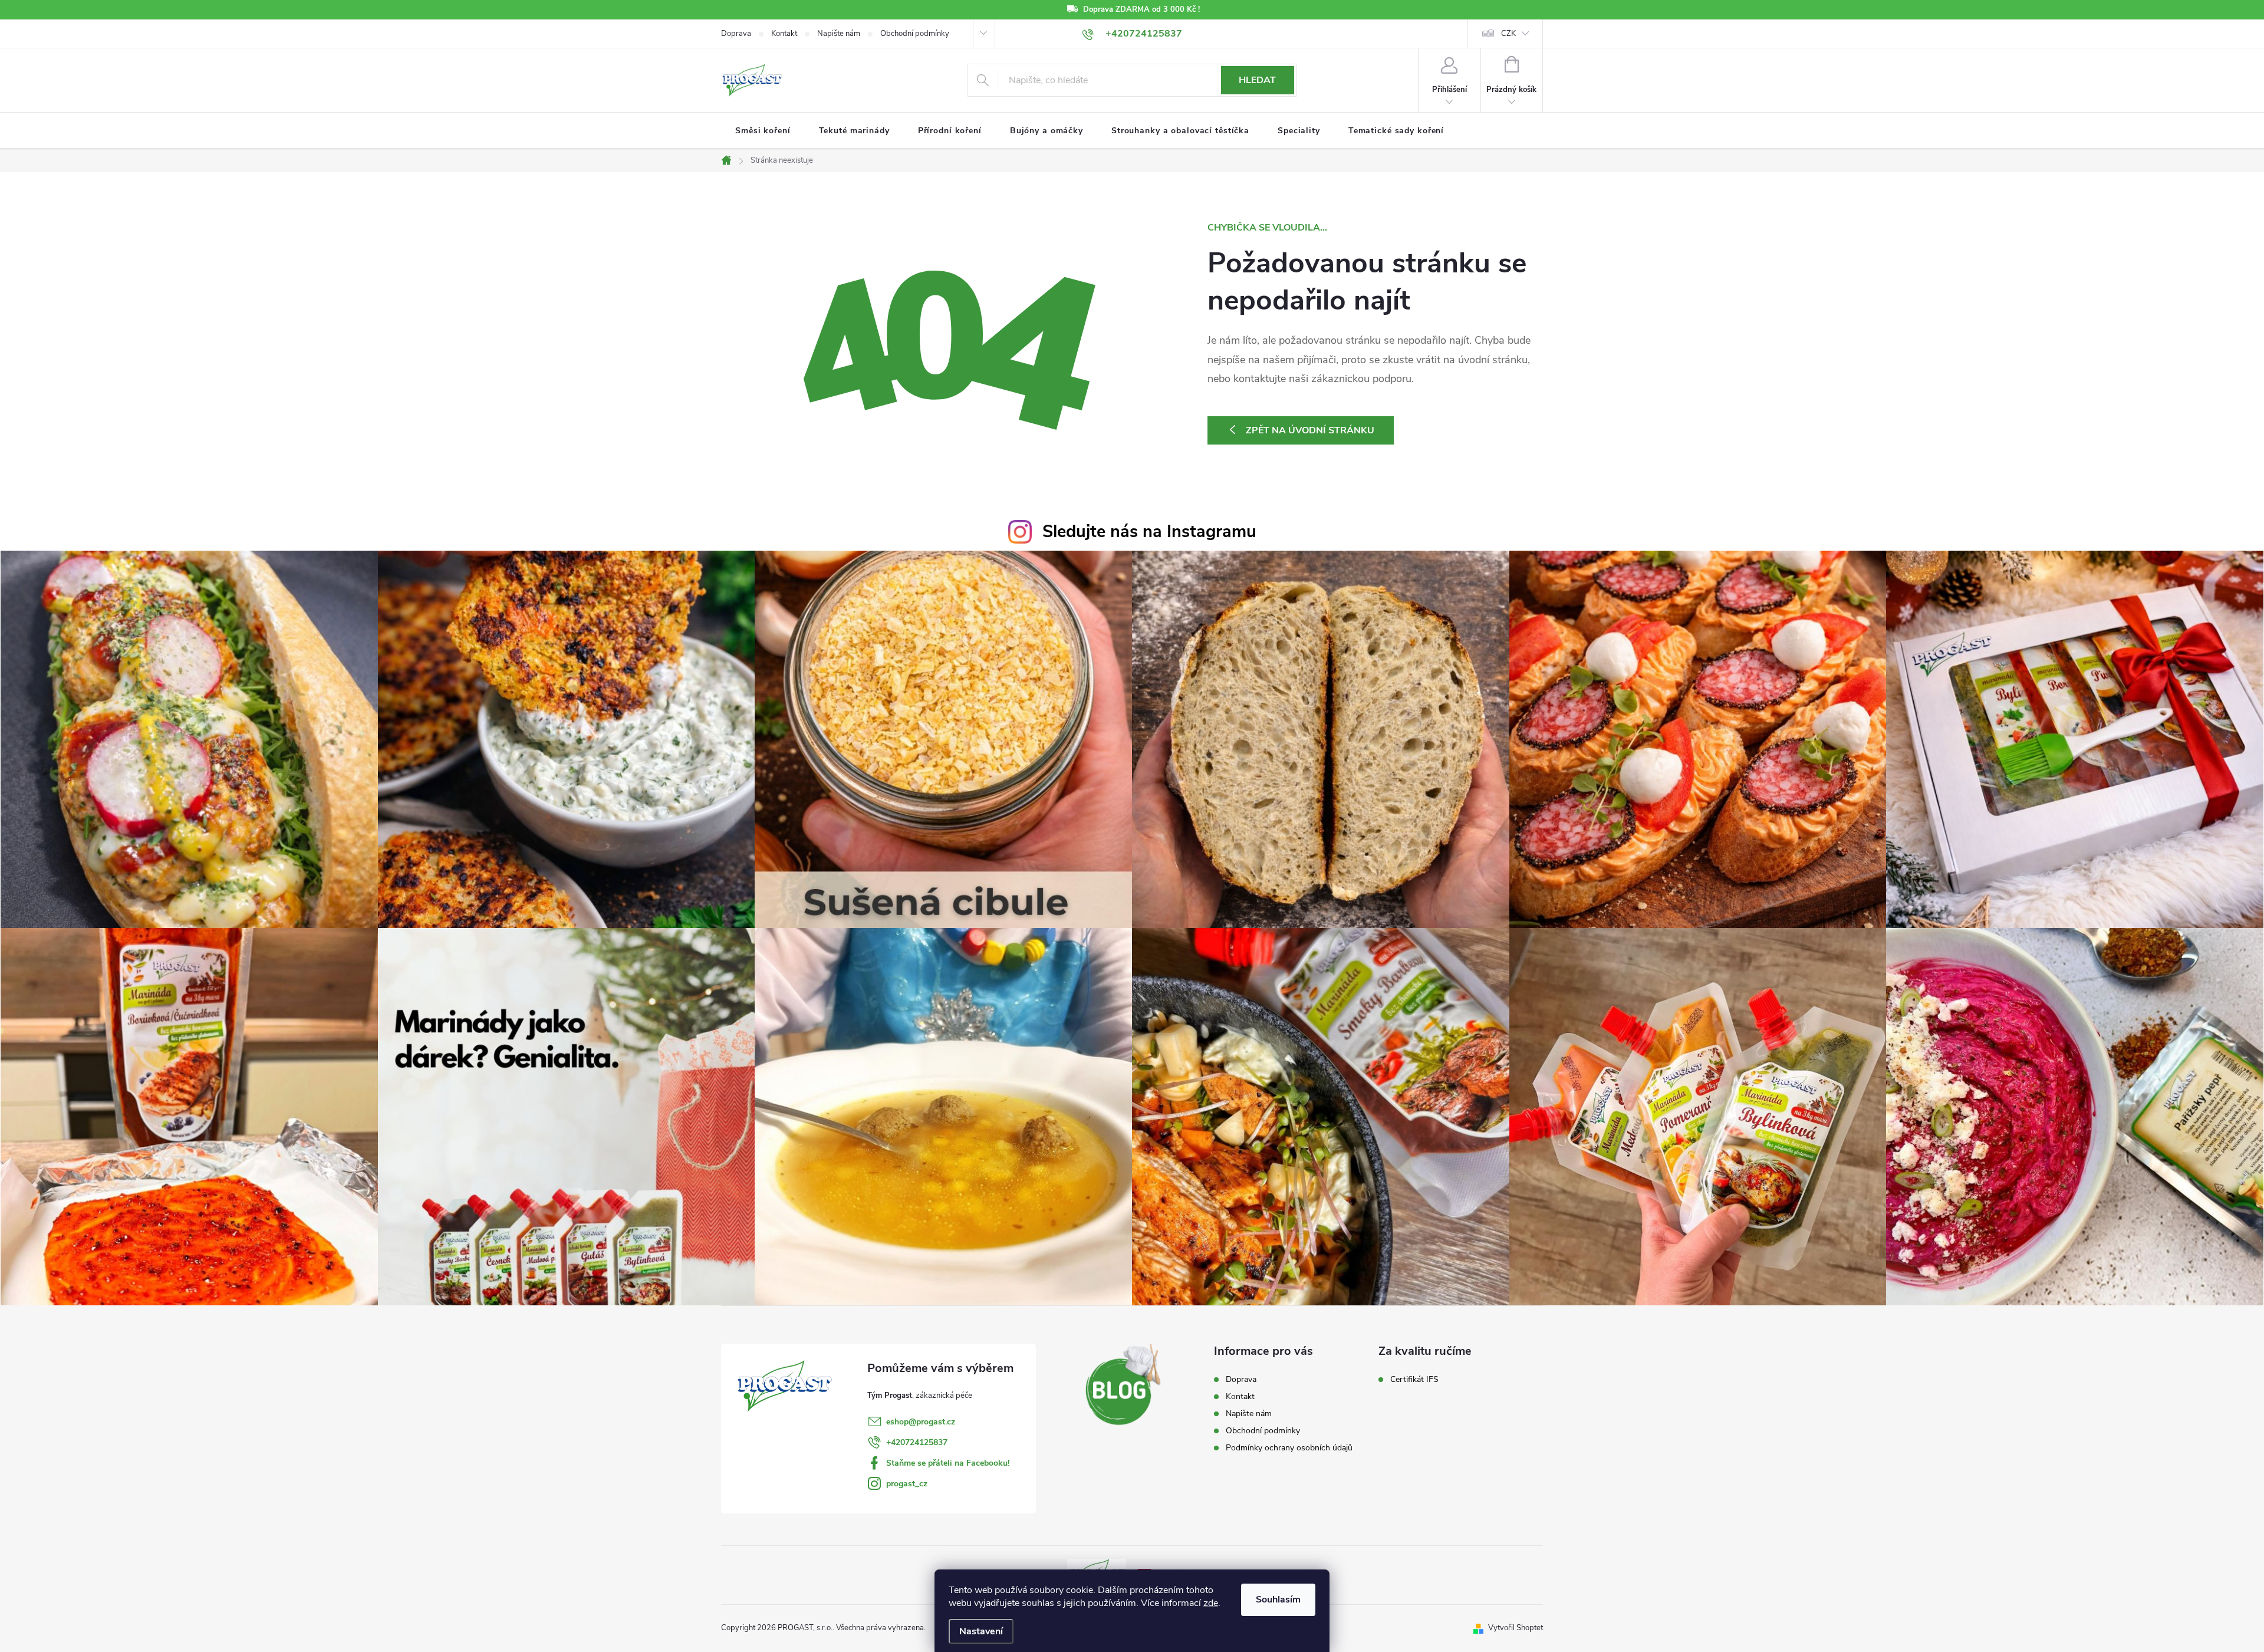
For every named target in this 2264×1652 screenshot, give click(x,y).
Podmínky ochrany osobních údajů (1289, 1448)
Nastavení (981, 1631)
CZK (1508, 34)
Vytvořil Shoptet (1516, 1628)
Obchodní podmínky (915, 34)
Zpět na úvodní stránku (1310, 430)
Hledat (1257, 80)
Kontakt (784, 34)
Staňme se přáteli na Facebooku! (948, 1463)
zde (1211, 1603)
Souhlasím (1278, 1600)
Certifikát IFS (1414, 1380)
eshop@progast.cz (921, 1422)
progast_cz (907, 1484)
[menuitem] (763, 131)
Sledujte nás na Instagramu (1149, 532)
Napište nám (839, 34)
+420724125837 (917, 1442)
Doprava (736, 34)
